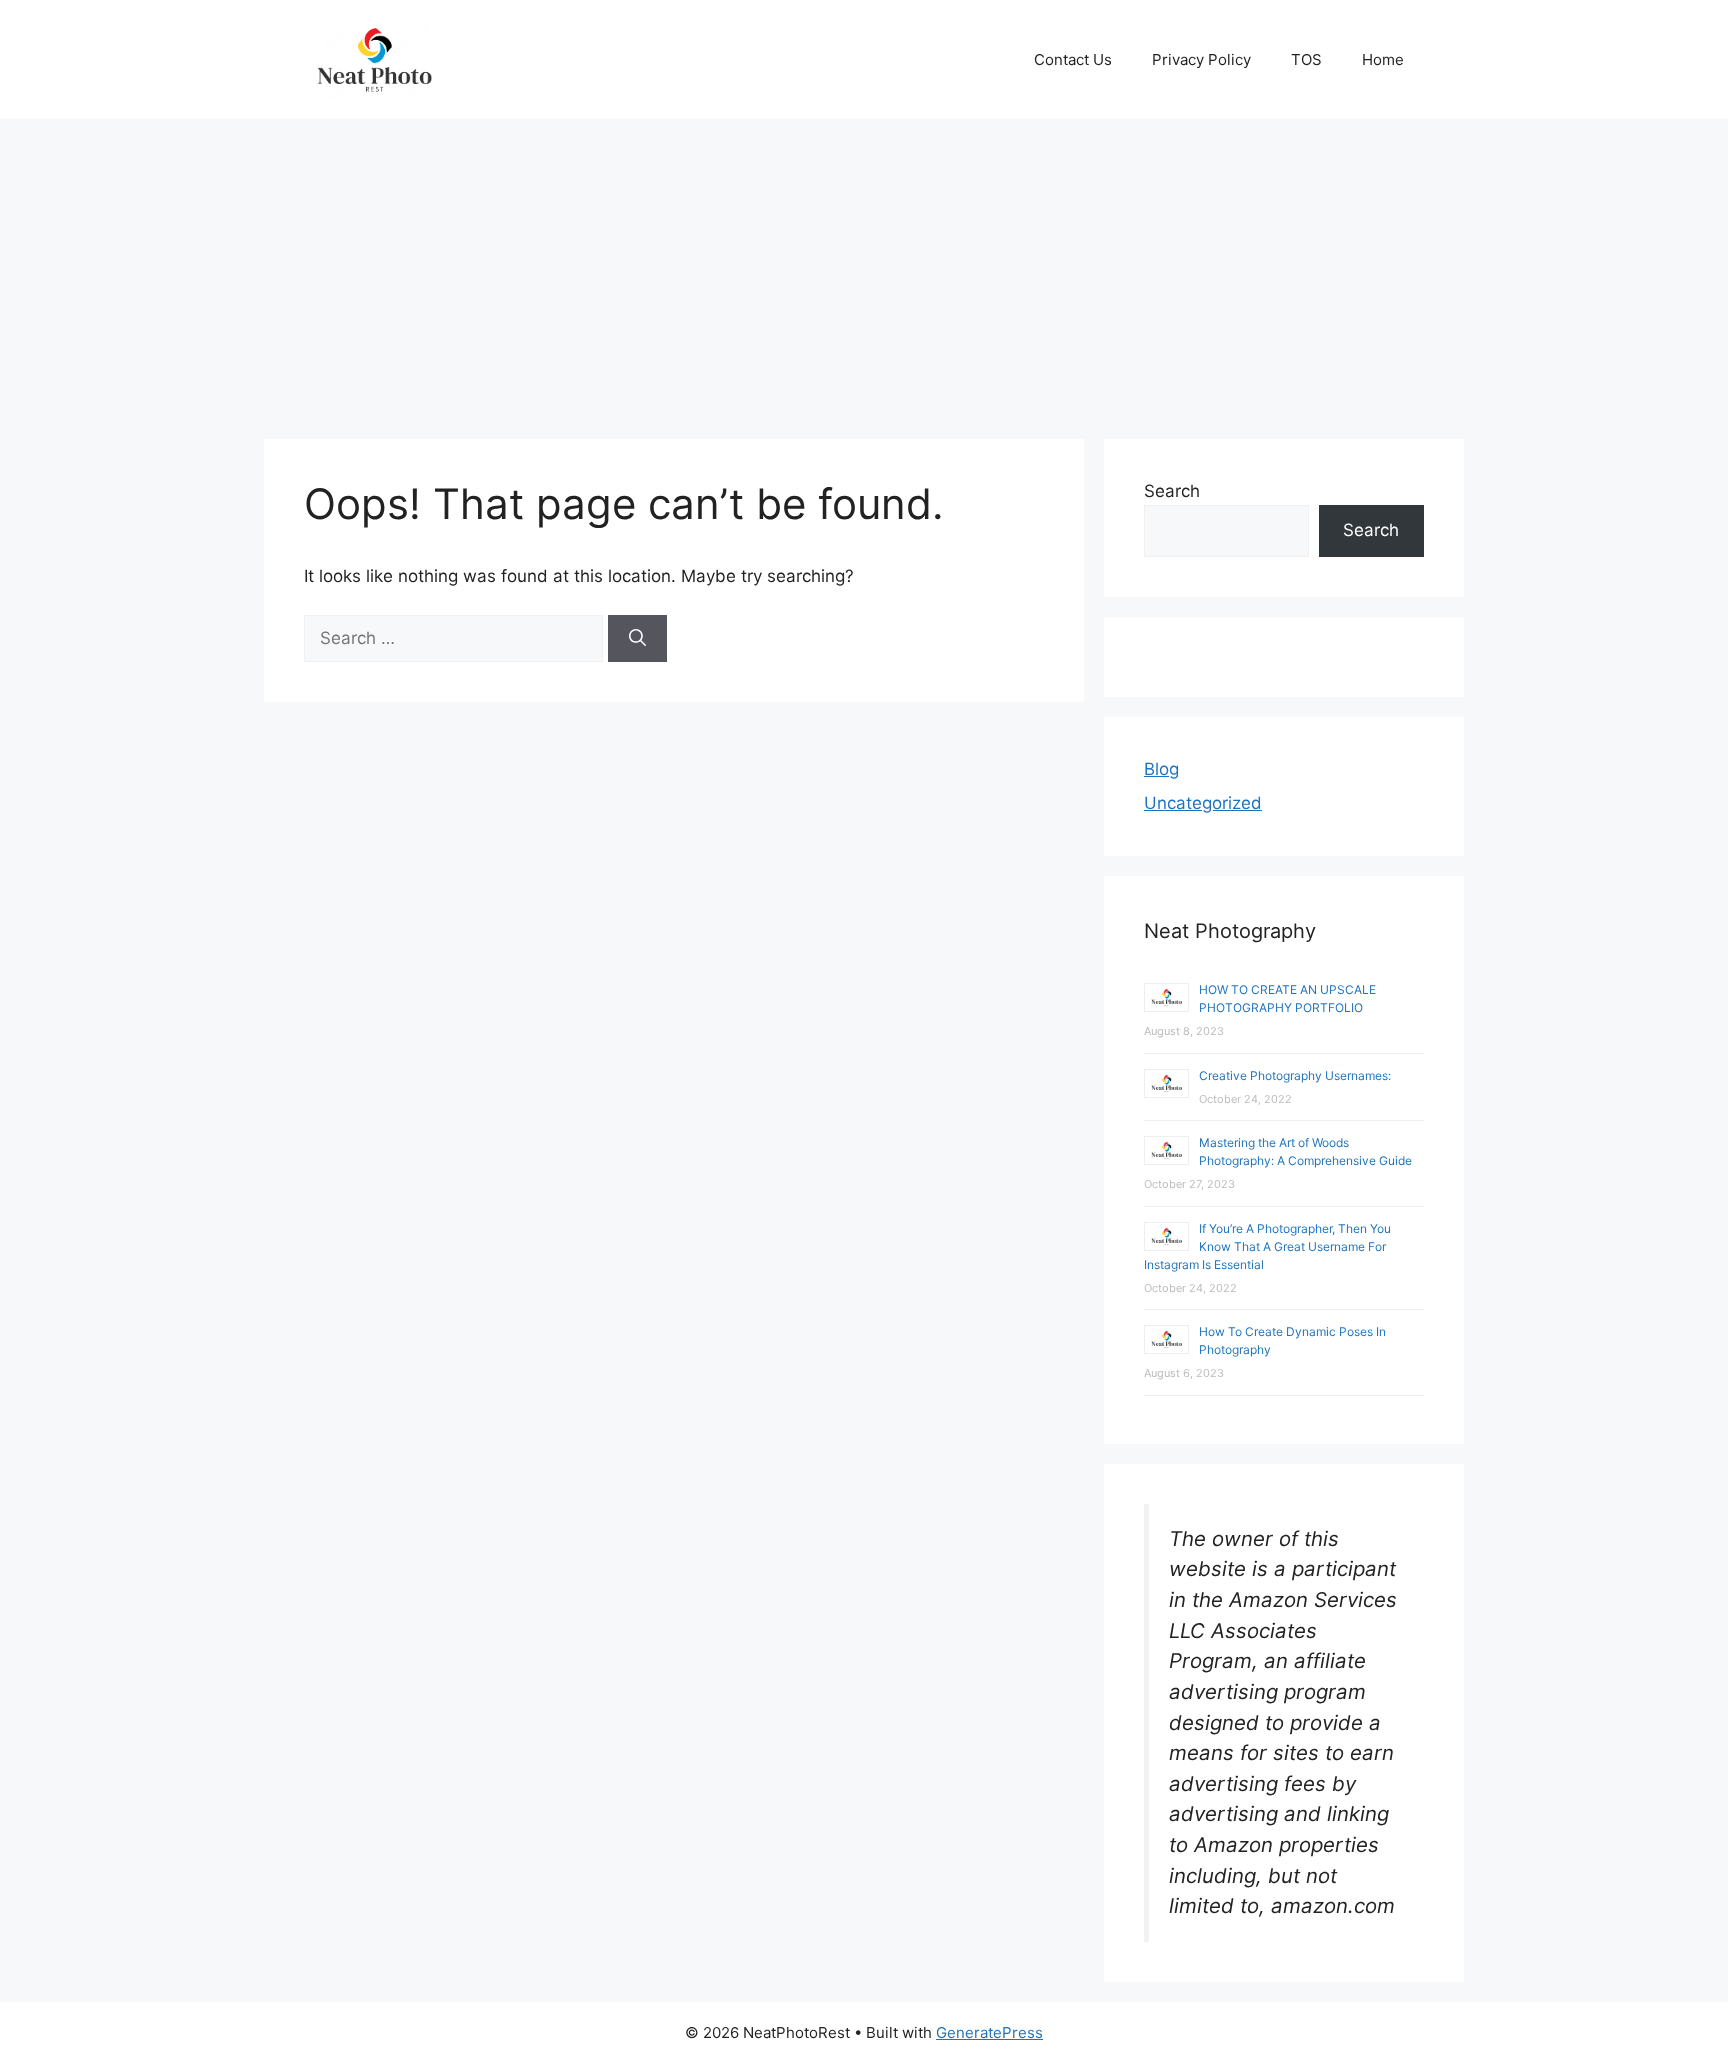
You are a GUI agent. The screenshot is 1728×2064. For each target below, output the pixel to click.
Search (1172, 491)
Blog (1161, 769)
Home (1383, 59)
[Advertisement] (864, 269)
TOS (1306, 59)
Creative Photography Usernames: (1295, 1075)
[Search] (637, 639)
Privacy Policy (1201, 59)
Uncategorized (1203, 803)
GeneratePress (989, 2032)
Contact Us (1073, 59)
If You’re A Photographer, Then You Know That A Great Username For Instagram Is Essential (1267, 1246)
